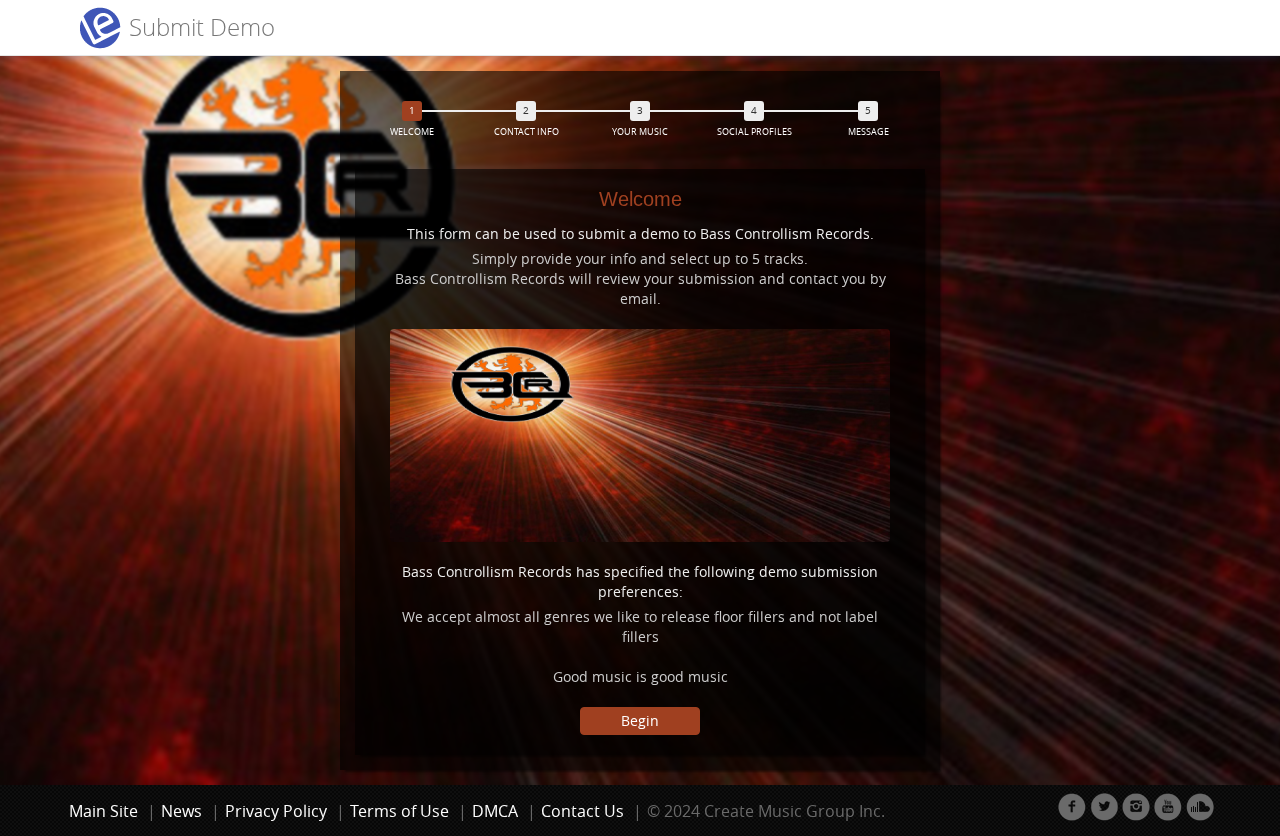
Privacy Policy (276, 811)
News (181, 811)
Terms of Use (399, 811)
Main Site (103, 811)
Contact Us (582, 811)
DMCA (495, 811)
